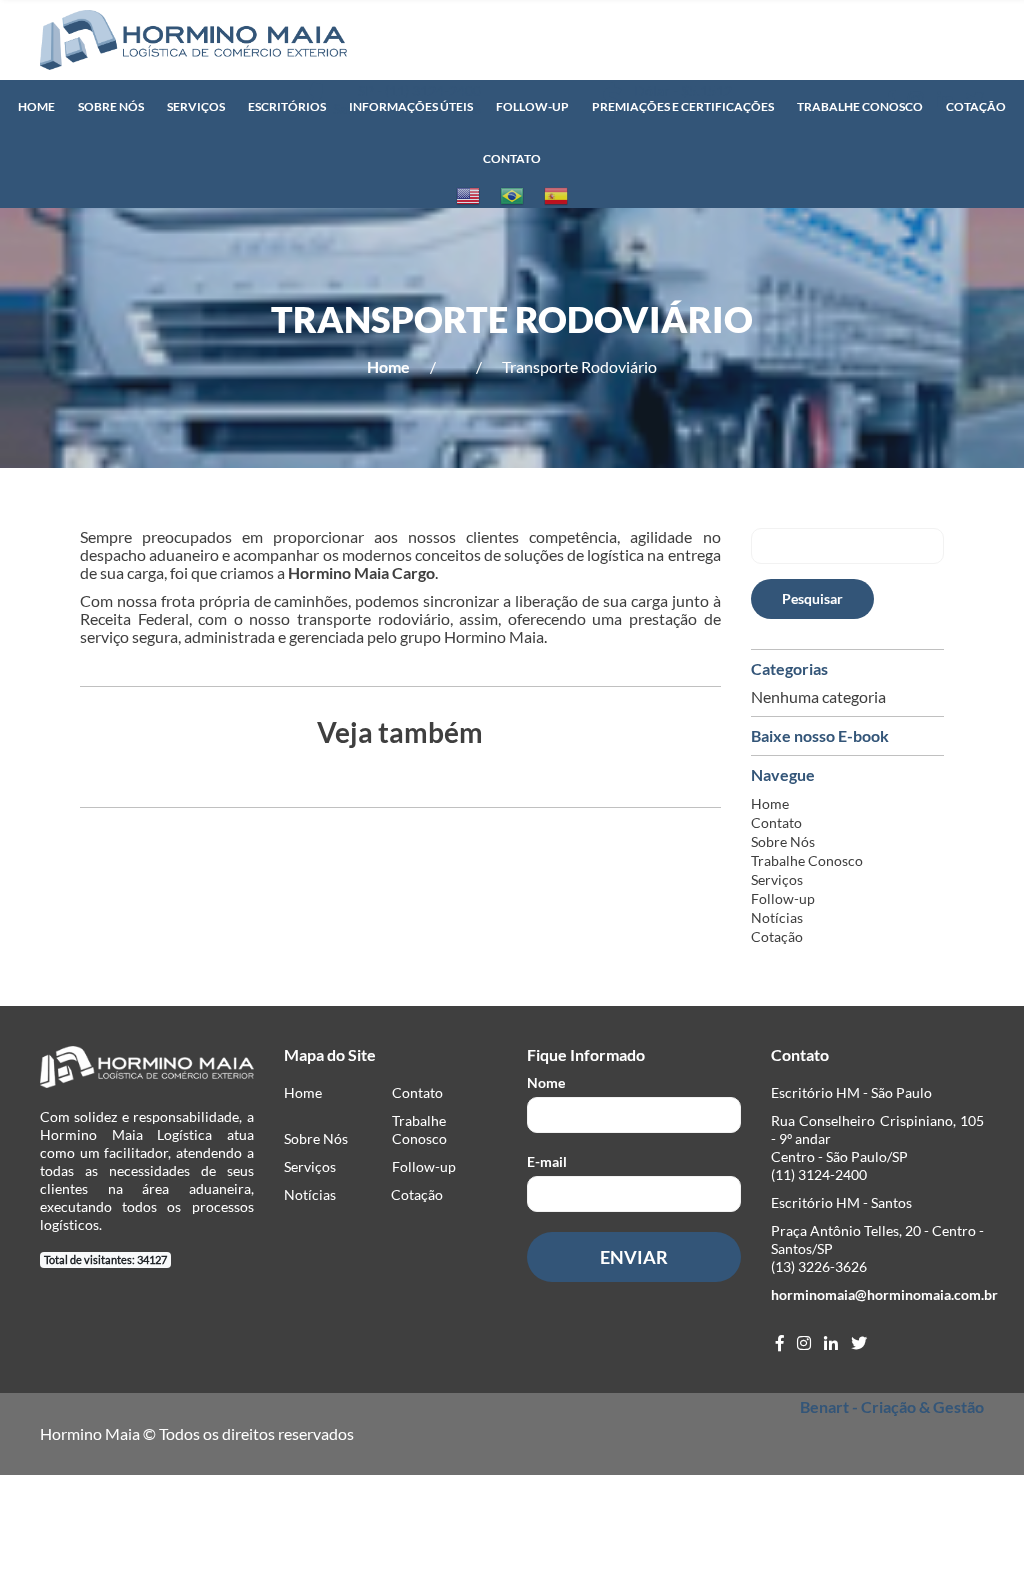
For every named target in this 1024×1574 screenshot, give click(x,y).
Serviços (196, 106)
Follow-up (532, 106)
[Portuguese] (512, 196)
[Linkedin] (831, 1342)
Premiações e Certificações (683, 106)
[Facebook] (780, 1342)
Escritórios (287, 106)
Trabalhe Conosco (860, 106)
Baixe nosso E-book (820, 735)
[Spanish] (556, 196)
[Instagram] (804, 1342)
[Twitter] (859, 1342)
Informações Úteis (411, 106)
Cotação (976, 106)
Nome (546, 1082)
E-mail (547, 1161)
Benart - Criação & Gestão (892, 1406)
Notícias (777, 917)
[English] (468, 196)
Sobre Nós (111, 106)
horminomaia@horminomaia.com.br (884, 1294)
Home (36, 106)
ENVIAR (634, 1257)
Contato (512, 158)
